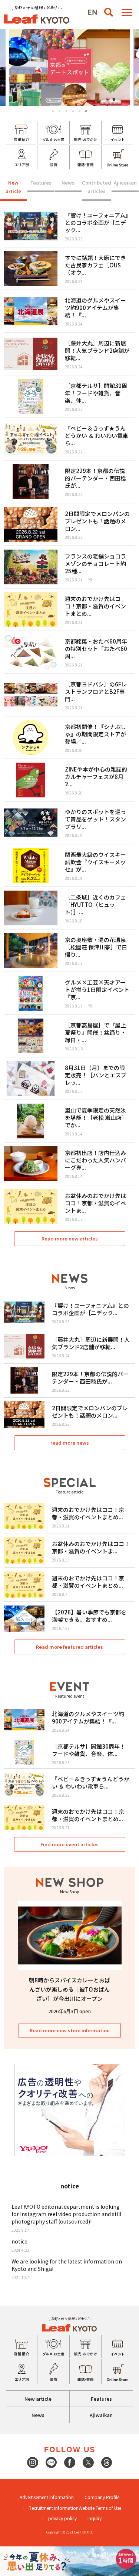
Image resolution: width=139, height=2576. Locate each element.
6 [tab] (86, 111)
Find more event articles (69, 1844)
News (68, 183)
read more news (70, 1443)
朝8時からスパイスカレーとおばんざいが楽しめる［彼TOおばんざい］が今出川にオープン (69, 1989)
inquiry (95, 2518)
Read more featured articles (69, 1647)
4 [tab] (73, 111)
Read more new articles (70, 1238)
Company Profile (102, 2497)
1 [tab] (53, 111)
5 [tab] (80, 111)
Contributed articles (97, 187)
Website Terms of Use (100, 2508)
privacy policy (62, 2518)
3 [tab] (66, 111)
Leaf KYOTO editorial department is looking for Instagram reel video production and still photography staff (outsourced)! (66, 2214)
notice (19, 2241)
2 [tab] (59, 111)
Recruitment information (54, 2508)
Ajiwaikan (125, 183)
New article (13, 187)
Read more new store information (70, 2030)
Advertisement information (47, 2497)
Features (41, 183)
